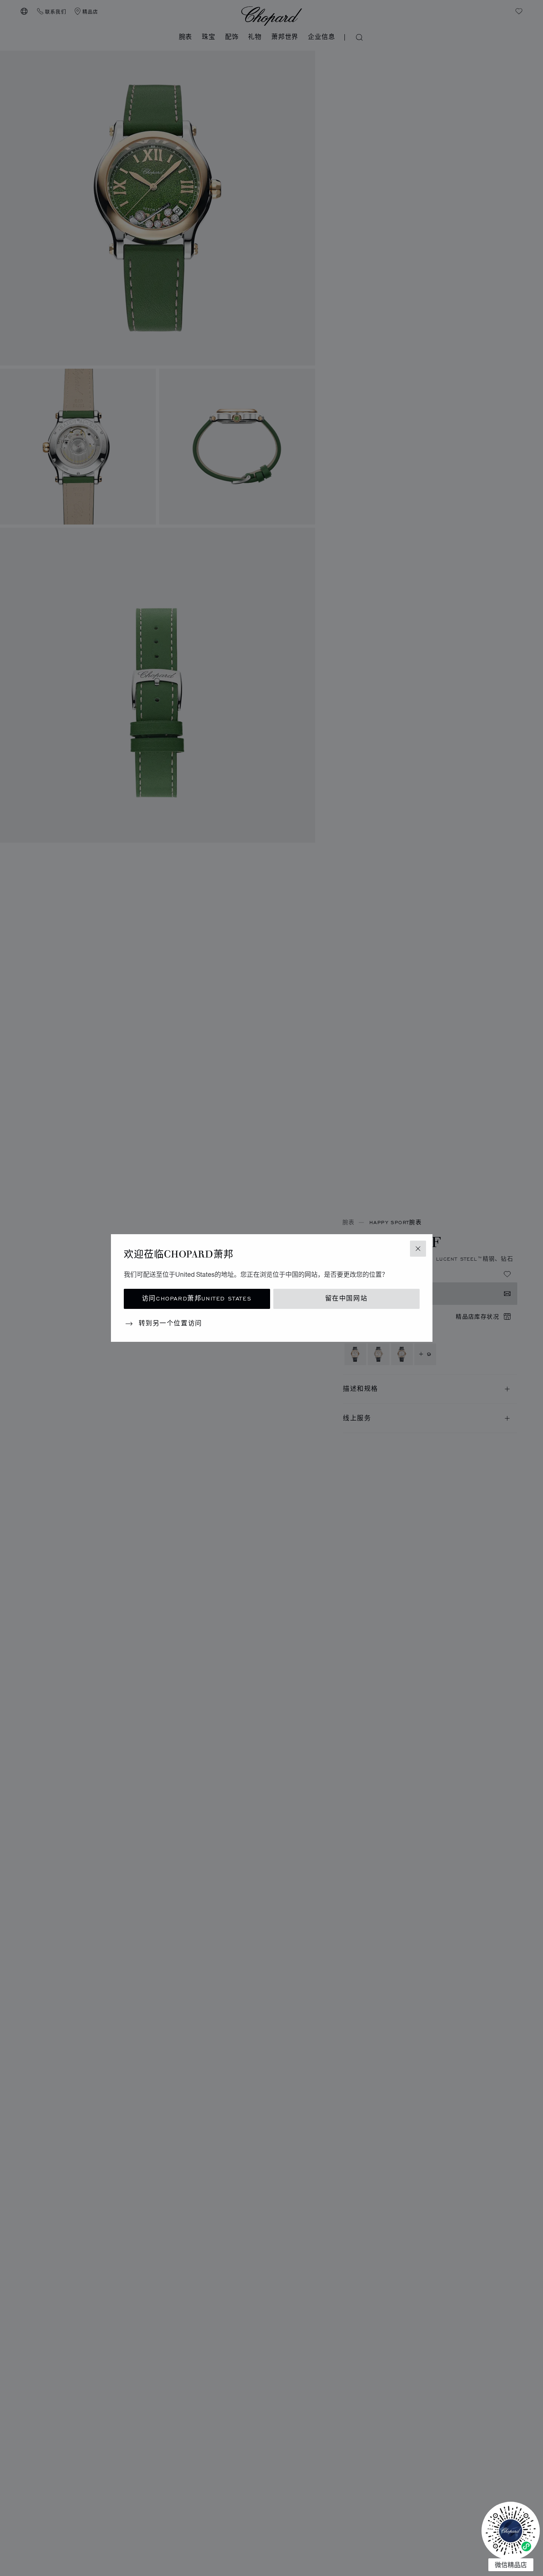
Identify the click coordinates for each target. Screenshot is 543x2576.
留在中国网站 (346, 1299)
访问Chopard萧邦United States (197, 1299)
